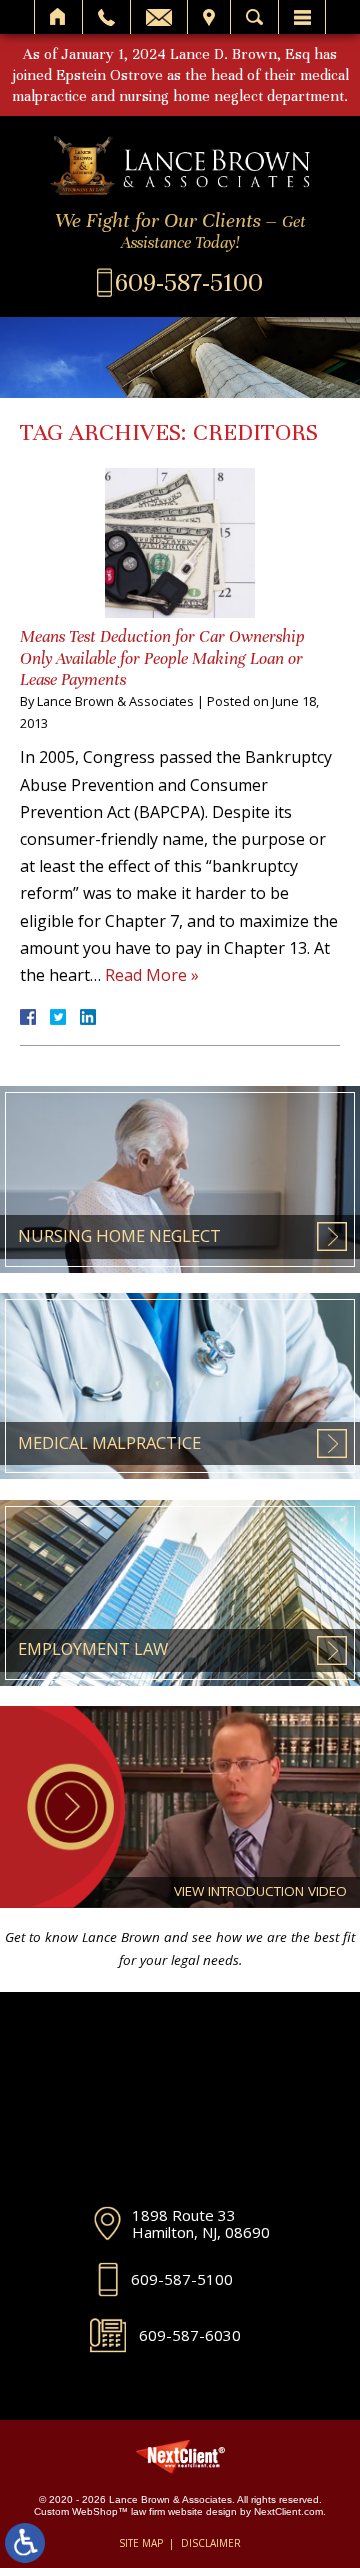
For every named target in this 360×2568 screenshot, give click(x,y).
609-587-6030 (190, 2335)
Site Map (141, 2543)
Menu (302, 17)
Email (159, 17)
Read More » (152, 975)
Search (254, 17)
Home (58, 17)
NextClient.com (288, 2511)
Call (106, 17)
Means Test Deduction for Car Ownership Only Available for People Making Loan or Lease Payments (162, 658)
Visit (209, 17)
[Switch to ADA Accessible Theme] (25, 2543)
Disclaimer (211, 2543)
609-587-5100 (182, 2279)
